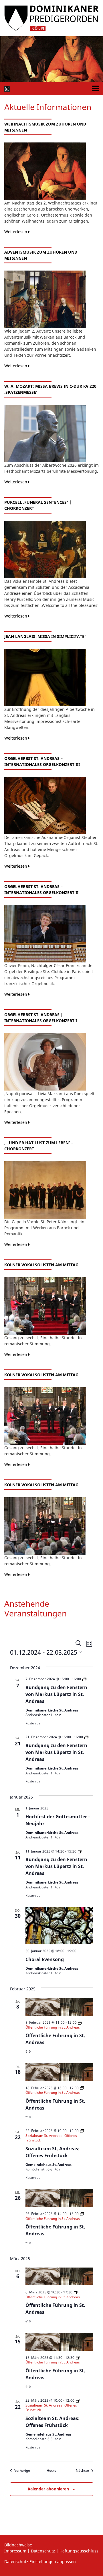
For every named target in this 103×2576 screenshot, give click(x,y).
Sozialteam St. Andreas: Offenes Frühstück (53, 2152)
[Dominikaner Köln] (51, 18)
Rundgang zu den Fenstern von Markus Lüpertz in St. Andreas (56, 1694)
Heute (51, 2471)
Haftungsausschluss (79, 2551)
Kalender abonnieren (48, 2489)
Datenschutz (43, 2551)
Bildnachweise (18, 2545)
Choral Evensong (45, 1959)
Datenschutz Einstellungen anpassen (40, 2561)
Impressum (15, 2551)
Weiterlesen (16, 232)
